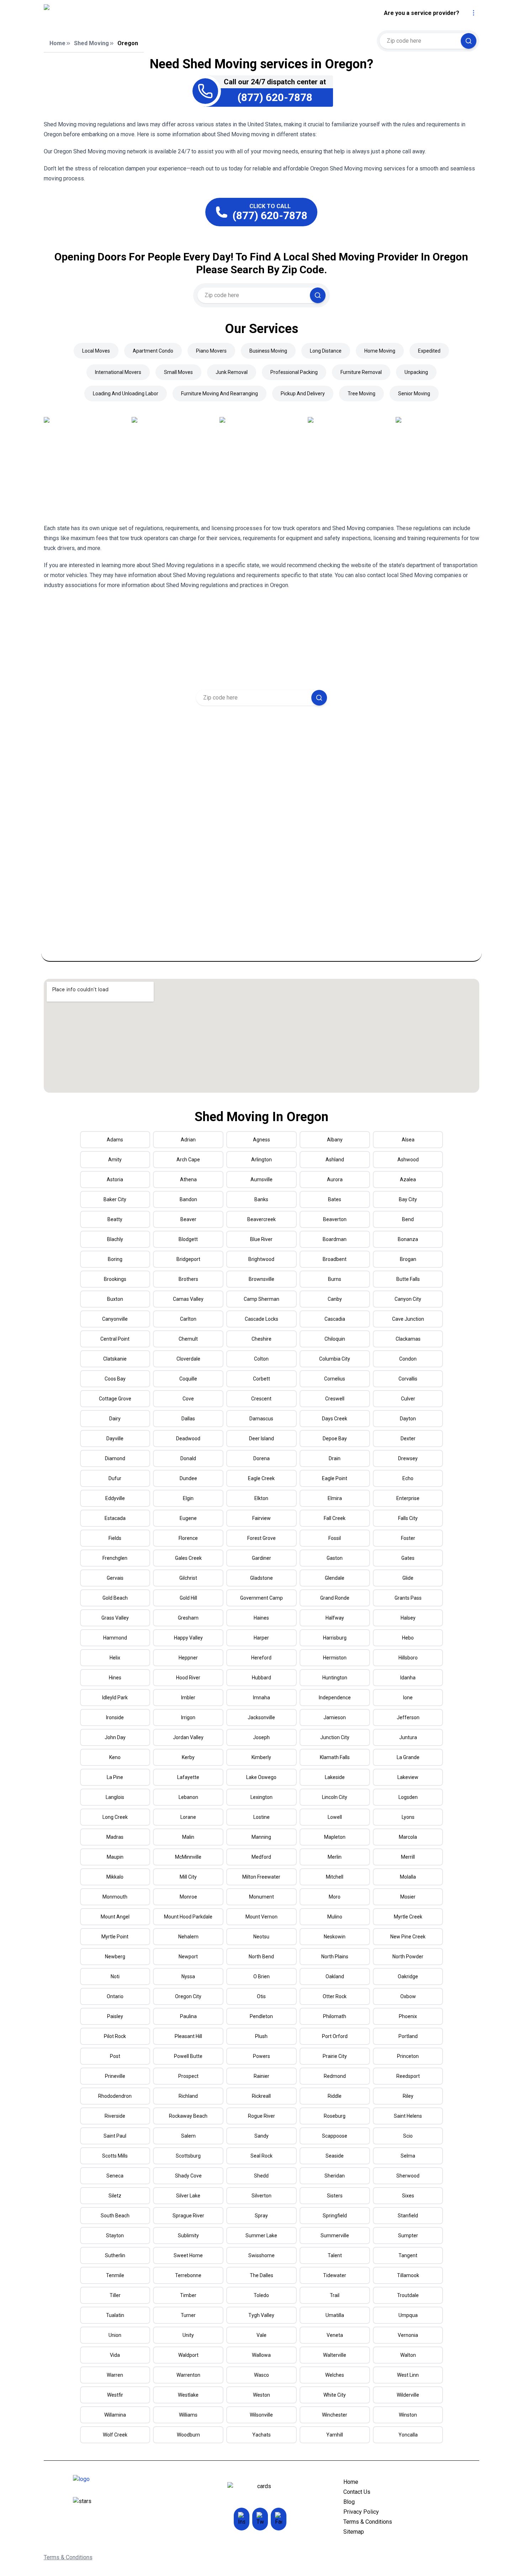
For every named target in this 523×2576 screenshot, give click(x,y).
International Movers (118, 372)
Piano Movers (211, 351)
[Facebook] (279, 2519)
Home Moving (380, 351)
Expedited (429, 351)
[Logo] (106, 13)
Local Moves (96, 351)
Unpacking (416, 372)
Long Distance (326, 351)
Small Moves (178, 372)
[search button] (469, 41)
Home (57, 43)
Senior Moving (414, 394)
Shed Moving (91, 43)
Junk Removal (232, 372)
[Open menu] (474, 13)
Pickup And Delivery (303, 394)
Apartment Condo (153, 351)
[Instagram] (242, 2519)
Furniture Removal (361, 372)
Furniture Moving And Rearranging (220, 394)
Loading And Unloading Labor (126, 394)
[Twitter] (260, 2519)
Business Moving (268, 351)
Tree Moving (361, 394)
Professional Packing (294, 372)
